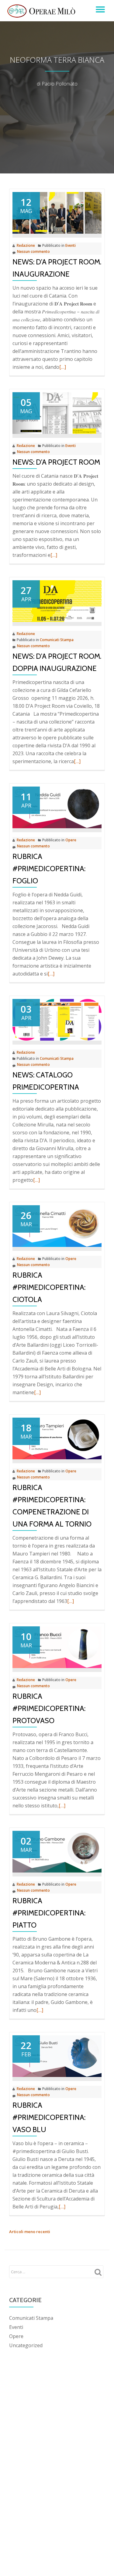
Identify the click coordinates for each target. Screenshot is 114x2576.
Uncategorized (26, 2345)
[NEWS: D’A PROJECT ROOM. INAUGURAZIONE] (57, 212)
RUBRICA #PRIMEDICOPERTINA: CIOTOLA (49, 1287)
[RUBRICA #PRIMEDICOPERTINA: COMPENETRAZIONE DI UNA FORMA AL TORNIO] (57, 1438)
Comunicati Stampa (57, 640)
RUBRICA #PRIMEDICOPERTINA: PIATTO (49, 1913)
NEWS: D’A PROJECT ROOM (56, 462)
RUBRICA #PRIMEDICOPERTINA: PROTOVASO (49, 1708)
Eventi (71, 245)
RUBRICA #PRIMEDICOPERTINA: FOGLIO (49, 869)
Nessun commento (33, 251)
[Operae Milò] (42, 11)
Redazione (26, 245)
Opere (71, 840)
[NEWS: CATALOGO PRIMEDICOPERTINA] (57, 1019)
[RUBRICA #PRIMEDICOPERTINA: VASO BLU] (57, 2056)
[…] (63, 367)
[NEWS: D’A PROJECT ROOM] (57, 413)
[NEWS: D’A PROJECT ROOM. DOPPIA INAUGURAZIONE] (57, 601)
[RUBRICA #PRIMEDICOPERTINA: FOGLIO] (57, 807)
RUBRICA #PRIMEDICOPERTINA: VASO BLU (49, 2117)
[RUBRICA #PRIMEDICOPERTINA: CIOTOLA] (57, 1226)
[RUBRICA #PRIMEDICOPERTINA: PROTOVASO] (57, 1647)
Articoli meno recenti (30, 2232)
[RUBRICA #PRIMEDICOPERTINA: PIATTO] (57, 1851)
